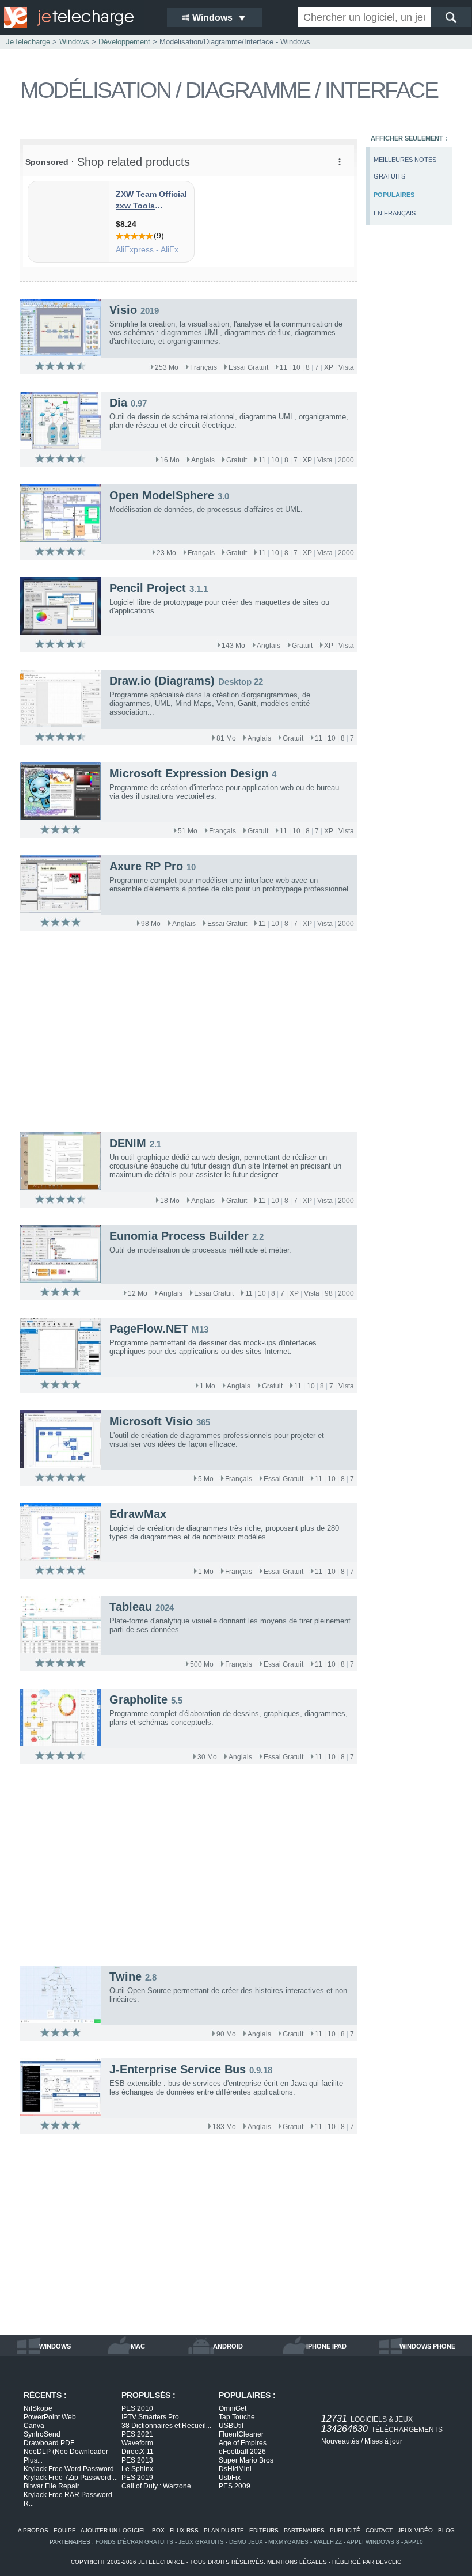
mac (138, 2346)
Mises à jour (383, 2441)
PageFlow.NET (149, 1329)
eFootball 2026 (242, 2452)
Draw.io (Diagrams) (162, 681)
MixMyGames (288, 2542)
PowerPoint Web (50, 2417)
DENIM (128, 1143)
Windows (74, 42)
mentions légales (297, 2562)
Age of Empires (243, 2443)
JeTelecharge (28, 42)
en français (395, 213)
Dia (118, 403)
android (228, 2346)
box (158, 2530)
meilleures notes (405, 160)
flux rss (184, 2530)
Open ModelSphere (162, 495)
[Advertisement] (412, 424)
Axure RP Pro (146, 866)
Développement (124, 42)
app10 (414, 2542)
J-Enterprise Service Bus (178, 2069)
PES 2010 (137, 2408)
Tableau (131, 1607)
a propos (33, 2530)
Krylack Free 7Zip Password (71, 2478)
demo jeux (246, 2542)
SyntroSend (42, 2434)
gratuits (389, 176)
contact (379, 2530)
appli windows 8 (373, 2542)
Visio (123, 310)
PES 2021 (137, 2434)
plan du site (224, 2530)
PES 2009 (235, 2486)
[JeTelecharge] (78, 17)
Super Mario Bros (246, 2460)
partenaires (304, 2530)
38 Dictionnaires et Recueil (166, 2426)
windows (55, 2346)
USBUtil (231, 2426)
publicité (345, 2530)
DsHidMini (235, 2469)
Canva (34, 2426)
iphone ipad (326, 2346)
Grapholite (138, 1699)
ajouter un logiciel (114, 2530)
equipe (65, 2530)
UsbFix (230, 2478)
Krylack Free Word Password (72, 2469)
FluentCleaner (241, 2434)
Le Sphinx (137, 2469)
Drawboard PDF (49, 2443)
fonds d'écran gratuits (134, 2542)
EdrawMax (138, 1514)
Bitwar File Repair (52, 2486)
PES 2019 (137, 2478)
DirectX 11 (138, 2452)
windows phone (427, 2346)
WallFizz (328, 2542)
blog (446, 2530)
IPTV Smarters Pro (150, 2417)
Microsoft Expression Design (189, 773)
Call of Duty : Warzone (156, 2486)
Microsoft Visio (151, 1421)
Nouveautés (340, 2441)
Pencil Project (148, 588)
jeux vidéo (415, 2530)
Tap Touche (237, 2417)
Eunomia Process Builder (179, 1236)
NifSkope (38, 2408)
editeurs (264, 2530)
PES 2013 (137, 2460)
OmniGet (233, 2408)
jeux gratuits (201, 2542)
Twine (125, 1976)
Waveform (137, 2443)
